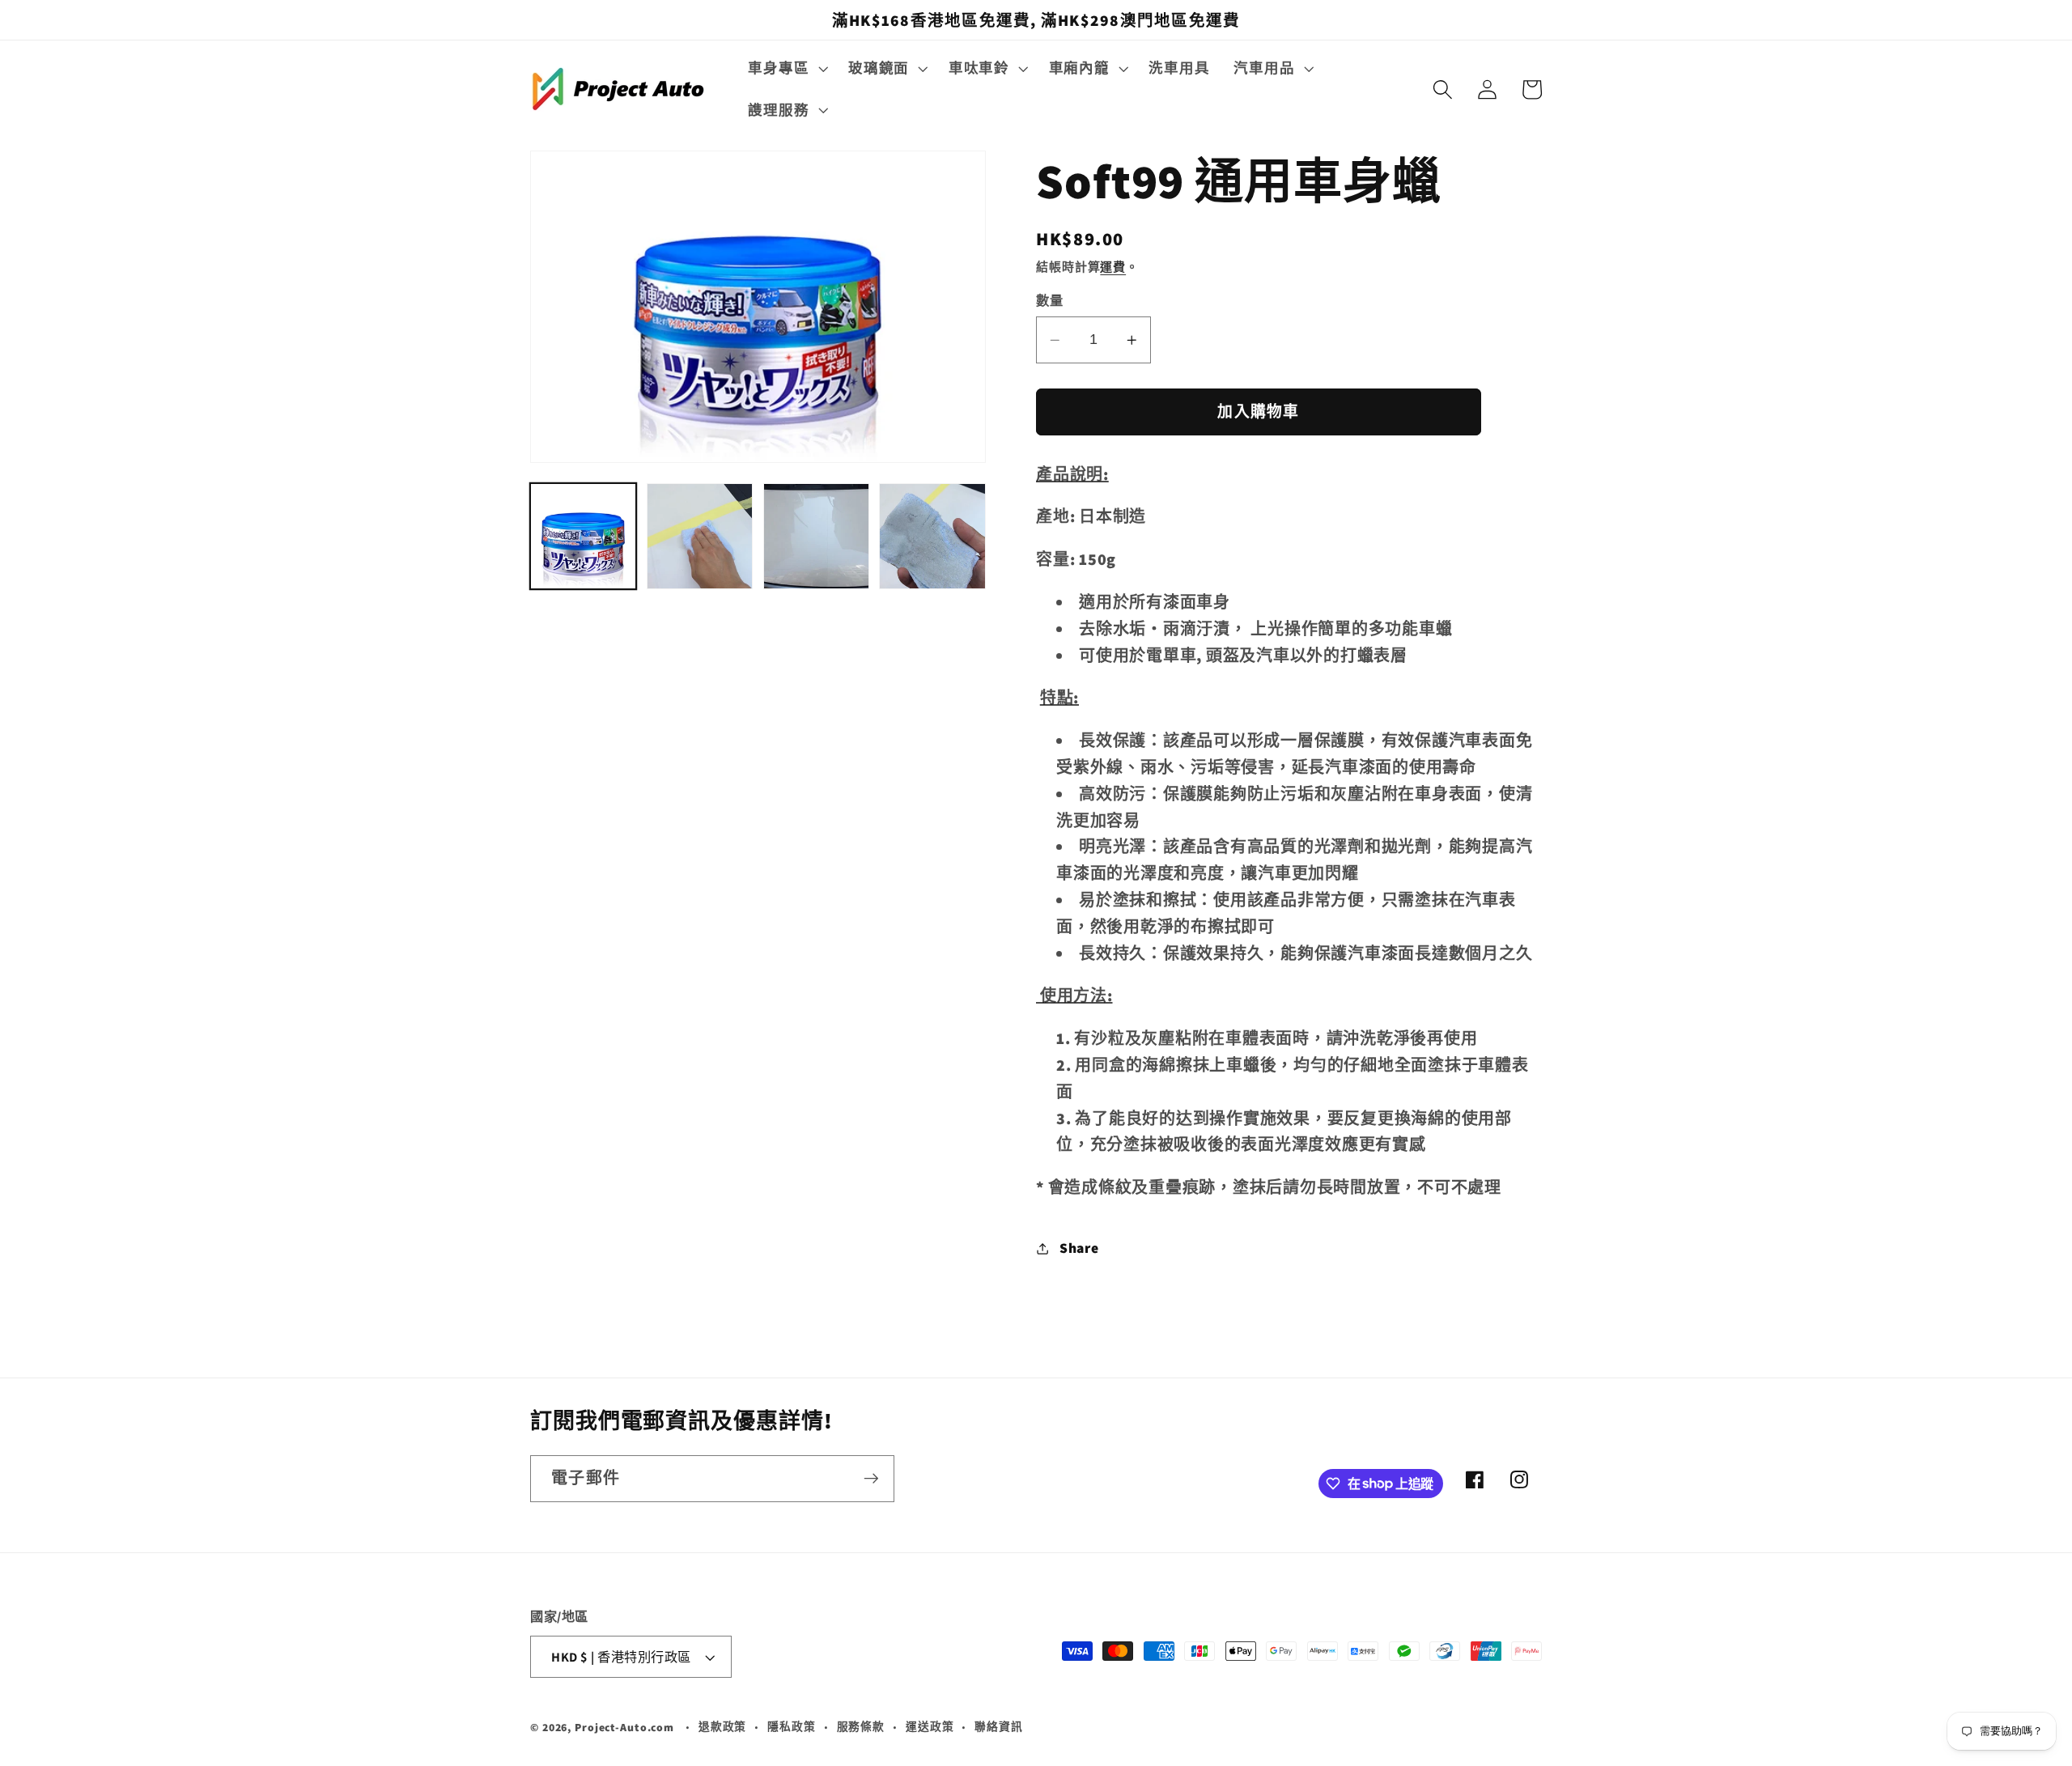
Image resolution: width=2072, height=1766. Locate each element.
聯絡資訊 (999, 1727)
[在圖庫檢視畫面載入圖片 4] (932, 536)
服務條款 (861, 1727)
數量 (1049, 301)
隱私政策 (792, 1727)
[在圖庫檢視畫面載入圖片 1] (583, 536)
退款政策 (723, 1727)
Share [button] (1079, 1248)
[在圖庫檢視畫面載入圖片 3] (816, 536)
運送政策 (930, 1727)
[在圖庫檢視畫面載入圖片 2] (700, 536)
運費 (1113, 267)
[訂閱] (871, 1478)
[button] (786, 68)
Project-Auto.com (624, 1728)
